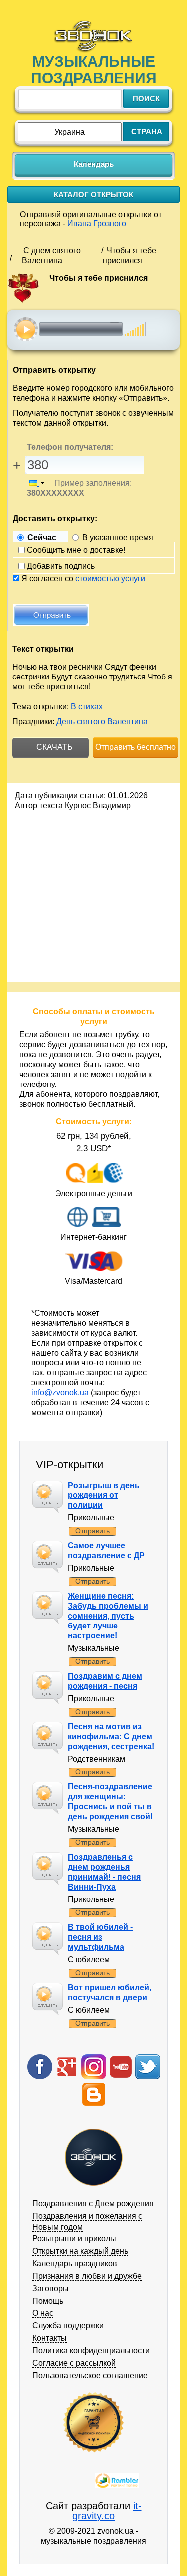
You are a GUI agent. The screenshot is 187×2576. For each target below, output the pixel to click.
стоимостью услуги (110, 579)
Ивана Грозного (97, 223)
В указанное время (118, 537)
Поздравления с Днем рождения (93, 2204)
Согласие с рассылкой (74, 2363)
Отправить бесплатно (135, 747)
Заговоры (51, 2288)
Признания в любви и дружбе (87, 2276)
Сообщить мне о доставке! (76, 550)
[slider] (135, 324)
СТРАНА (147, 131)
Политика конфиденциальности (91, 2351)
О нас (43, 2313)
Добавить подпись (61, 566)
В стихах (87, 707)
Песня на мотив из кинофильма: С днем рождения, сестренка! (111, 1736)
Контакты (50, 2338)
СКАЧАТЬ (54, 747)
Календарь (94, 164)
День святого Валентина (102, 722)
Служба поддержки (68, 2326)
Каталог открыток (93, 195)
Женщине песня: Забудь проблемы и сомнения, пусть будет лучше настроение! (108, 1616)
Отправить (93, 1531)
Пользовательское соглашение (90, 2375)
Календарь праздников (75, 2263)
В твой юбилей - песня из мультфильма (100, 1937)
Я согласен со (83, 579)
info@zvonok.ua (60, 1393)
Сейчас (42, 537)
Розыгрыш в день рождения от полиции (104, 1495)
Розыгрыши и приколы (74, 2238)
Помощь (48, 2301)
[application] (96, 329)
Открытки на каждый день (80, 2251)
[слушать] (26, 329)
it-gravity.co (107, 2511)
